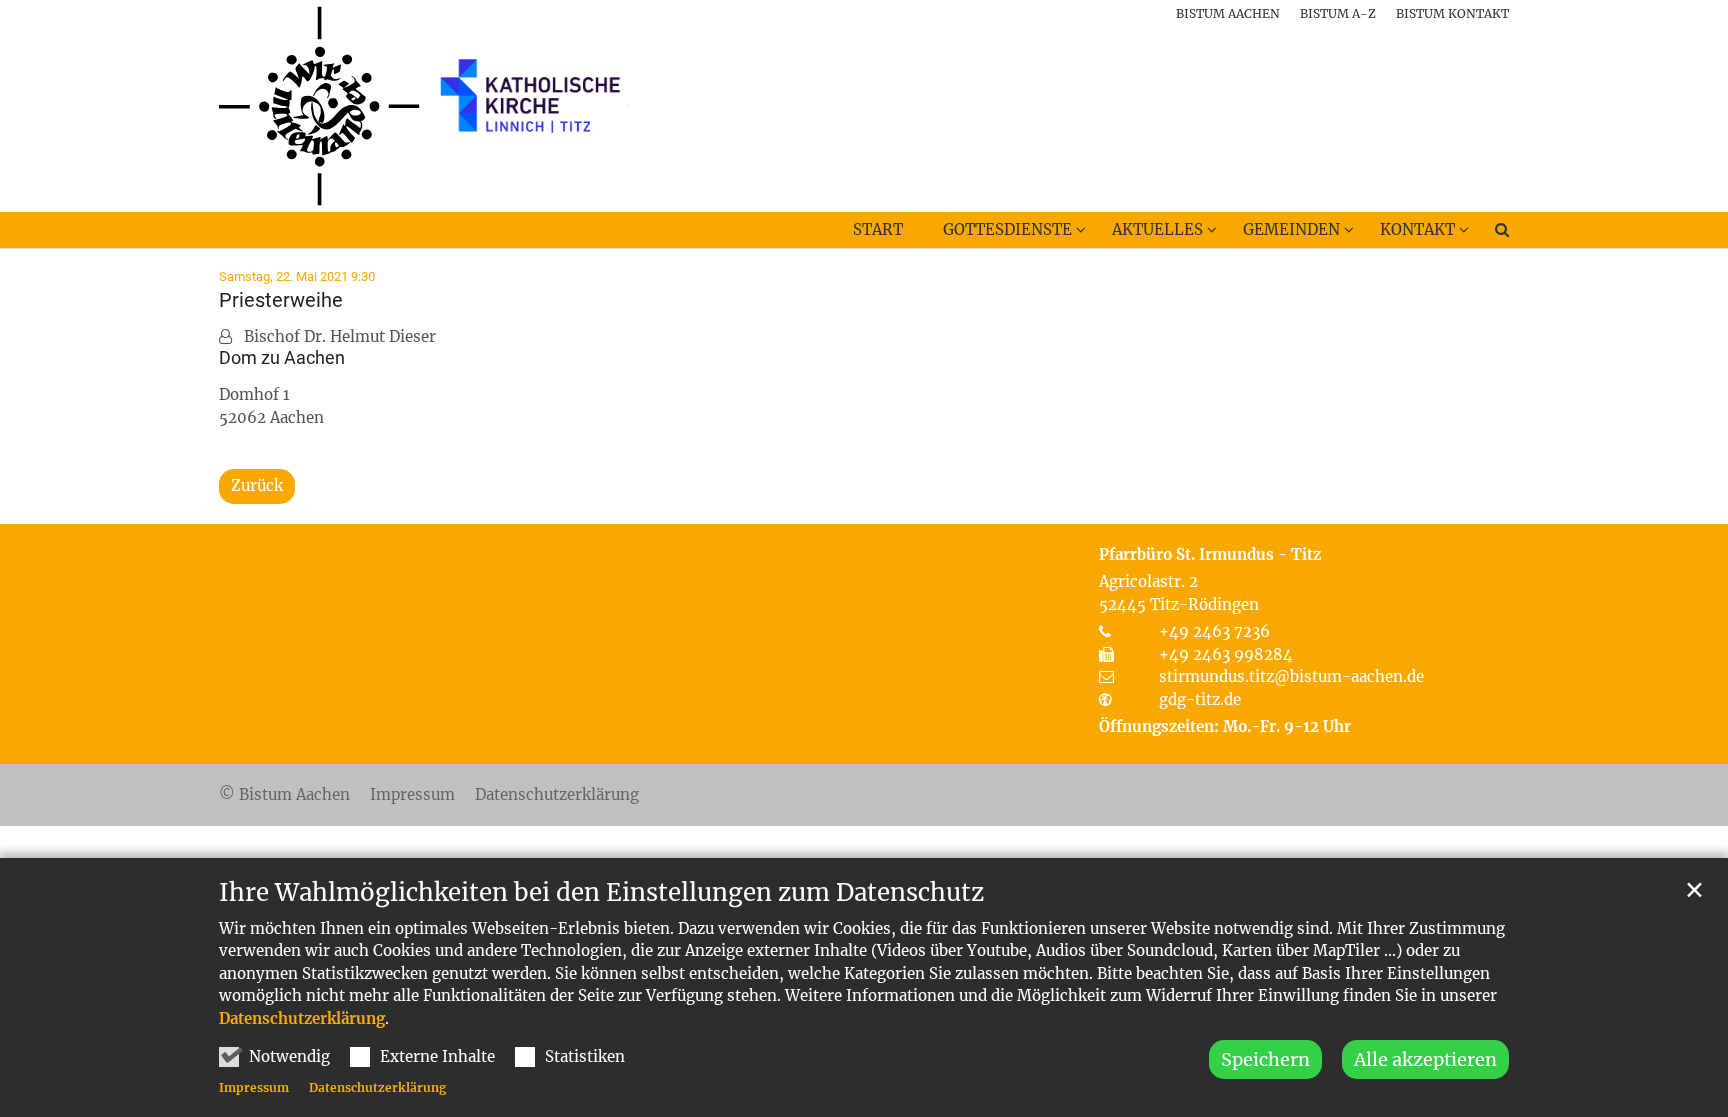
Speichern (1265, 1059)
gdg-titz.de (1200, 699)
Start (878, 229)
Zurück (257, 485)
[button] (1489, 234)
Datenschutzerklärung (302, 1018)
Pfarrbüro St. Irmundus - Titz (1210, 554)
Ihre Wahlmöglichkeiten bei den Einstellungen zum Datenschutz (601, 893)
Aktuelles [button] (1157, 229)
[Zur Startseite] (423, 106)
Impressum (254, 1087)
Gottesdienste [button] (1007, 229)
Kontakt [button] (1417, 229)
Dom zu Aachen (282, 357)
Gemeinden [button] (1291, 229)
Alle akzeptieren (1425, 1059)
